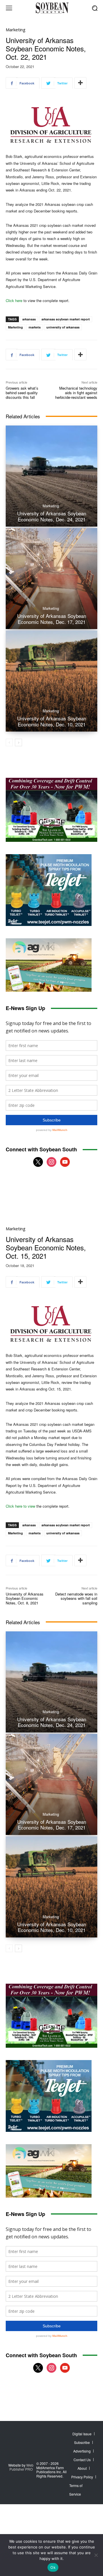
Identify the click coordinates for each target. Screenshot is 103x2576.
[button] (95, 8)
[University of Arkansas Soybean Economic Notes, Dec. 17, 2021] (51, 579)
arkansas (29, 319)
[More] (80, 83)
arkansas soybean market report (66, 319)
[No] (96, 2555)
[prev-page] (9, 742)
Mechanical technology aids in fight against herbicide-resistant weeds (76, 392)
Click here (14, 300)
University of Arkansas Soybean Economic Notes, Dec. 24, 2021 (52, 516)
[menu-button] (9, 8)
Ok (53, 2567)
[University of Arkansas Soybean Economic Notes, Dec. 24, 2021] (51, 476)
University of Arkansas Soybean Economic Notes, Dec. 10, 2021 (52, 721)
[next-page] (18, 742)
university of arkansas (63, 327)
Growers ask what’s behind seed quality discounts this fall (22, 392)
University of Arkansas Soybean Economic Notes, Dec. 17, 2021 (52, 619)
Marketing (16, 30)
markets (35, 327)
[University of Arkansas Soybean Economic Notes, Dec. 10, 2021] (51, 681)
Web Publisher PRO (22, 2467)
